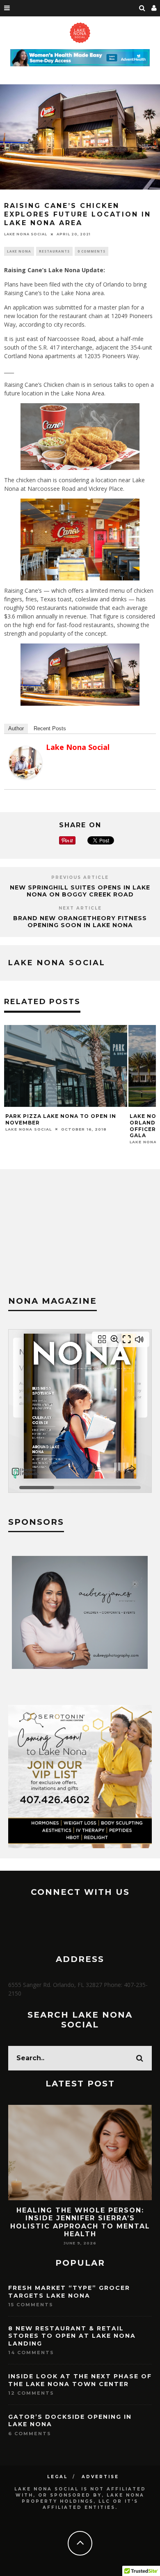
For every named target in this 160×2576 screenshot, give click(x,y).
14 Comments (31, 2352)
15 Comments (31, 2305)
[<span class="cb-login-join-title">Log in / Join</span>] (154, 8)
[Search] (142, 8)
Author (16, 728)
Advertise (100, 2477)
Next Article (80, 908)
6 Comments (30, 2434)
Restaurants (54, 251)
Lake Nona (19, 251)
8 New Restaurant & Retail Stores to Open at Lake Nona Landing (72, 2336)
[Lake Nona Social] (25, 777)
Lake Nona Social (26, 234)
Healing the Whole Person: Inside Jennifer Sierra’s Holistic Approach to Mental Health (80, 2222)
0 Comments (91, 251)
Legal (57, 2477)
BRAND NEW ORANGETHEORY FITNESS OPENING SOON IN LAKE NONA (80, 922)
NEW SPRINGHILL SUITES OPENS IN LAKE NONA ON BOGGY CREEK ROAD (80, 891)
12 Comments (31, 2393)
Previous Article (80, 877)
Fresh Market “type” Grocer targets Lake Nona (69, 2292)
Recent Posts (50, 728)
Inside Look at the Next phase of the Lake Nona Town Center (80, 2380)
